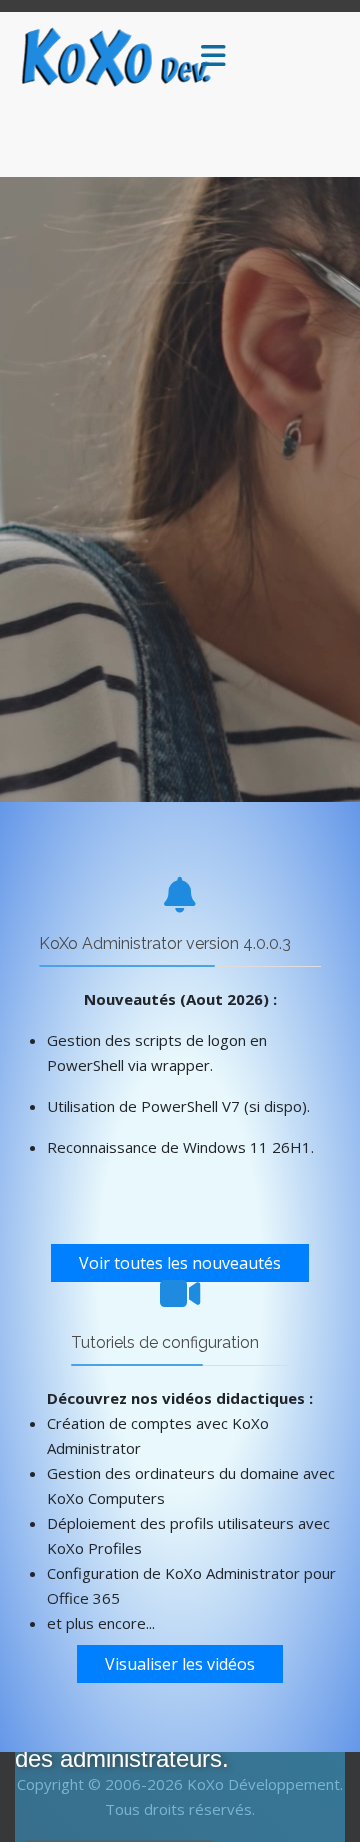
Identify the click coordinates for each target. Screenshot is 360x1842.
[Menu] (213, 57)
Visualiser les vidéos (180, 1664)
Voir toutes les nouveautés (180, 1263)
